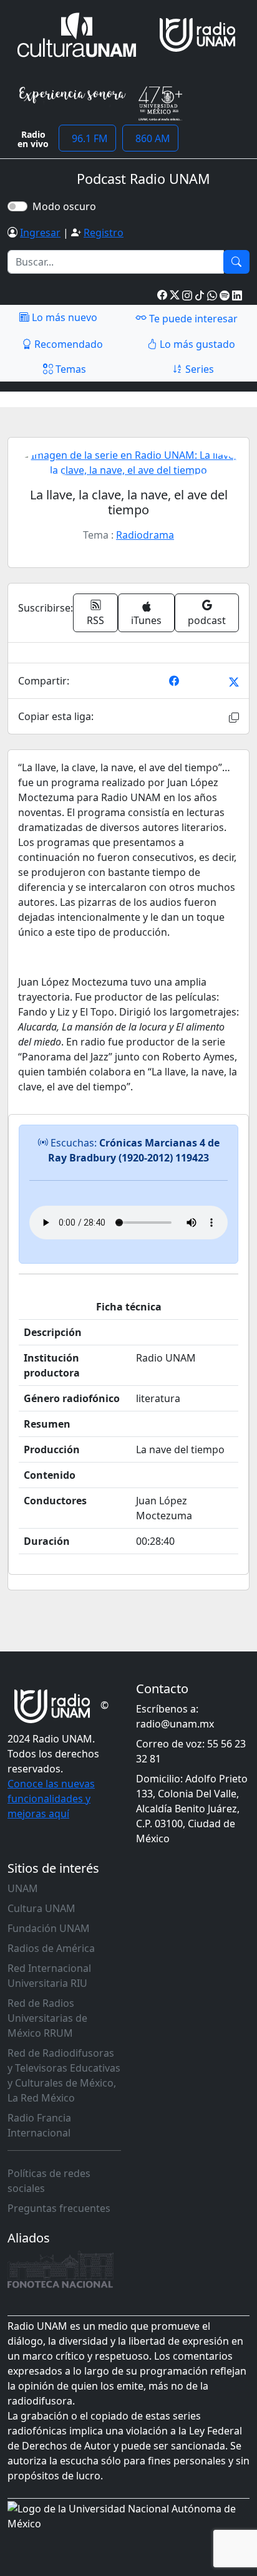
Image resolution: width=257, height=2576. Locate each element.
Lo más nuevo (63, 317)
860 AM (150, 138)
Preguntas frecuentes (59, 2208)
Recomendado (67, 344)
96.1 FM (87, 138)
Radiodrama (145, 535)
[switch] (17, 206)
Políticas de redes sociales (49, 2181)
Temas (70, 369)
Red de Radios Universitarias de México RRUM (47, 2018)
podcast (207, 620)
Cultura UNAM (41, 1908)
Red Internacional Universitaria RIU (49, 1976)
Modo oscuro (67, 206)
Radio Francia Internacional (39, 2125)
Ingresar (40, 233)
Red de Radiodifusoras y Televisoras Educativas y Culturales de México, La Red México (64, 2075)
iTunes (146, 620)
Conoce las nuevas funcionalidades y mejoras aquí (51, 1799)
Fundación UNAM (49, 1928)
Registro (104, 233)
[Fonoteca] (61, 2269)
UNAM (23, 1888)
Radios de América (51, 1948)
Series (198, 369)
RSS (95, 620)
